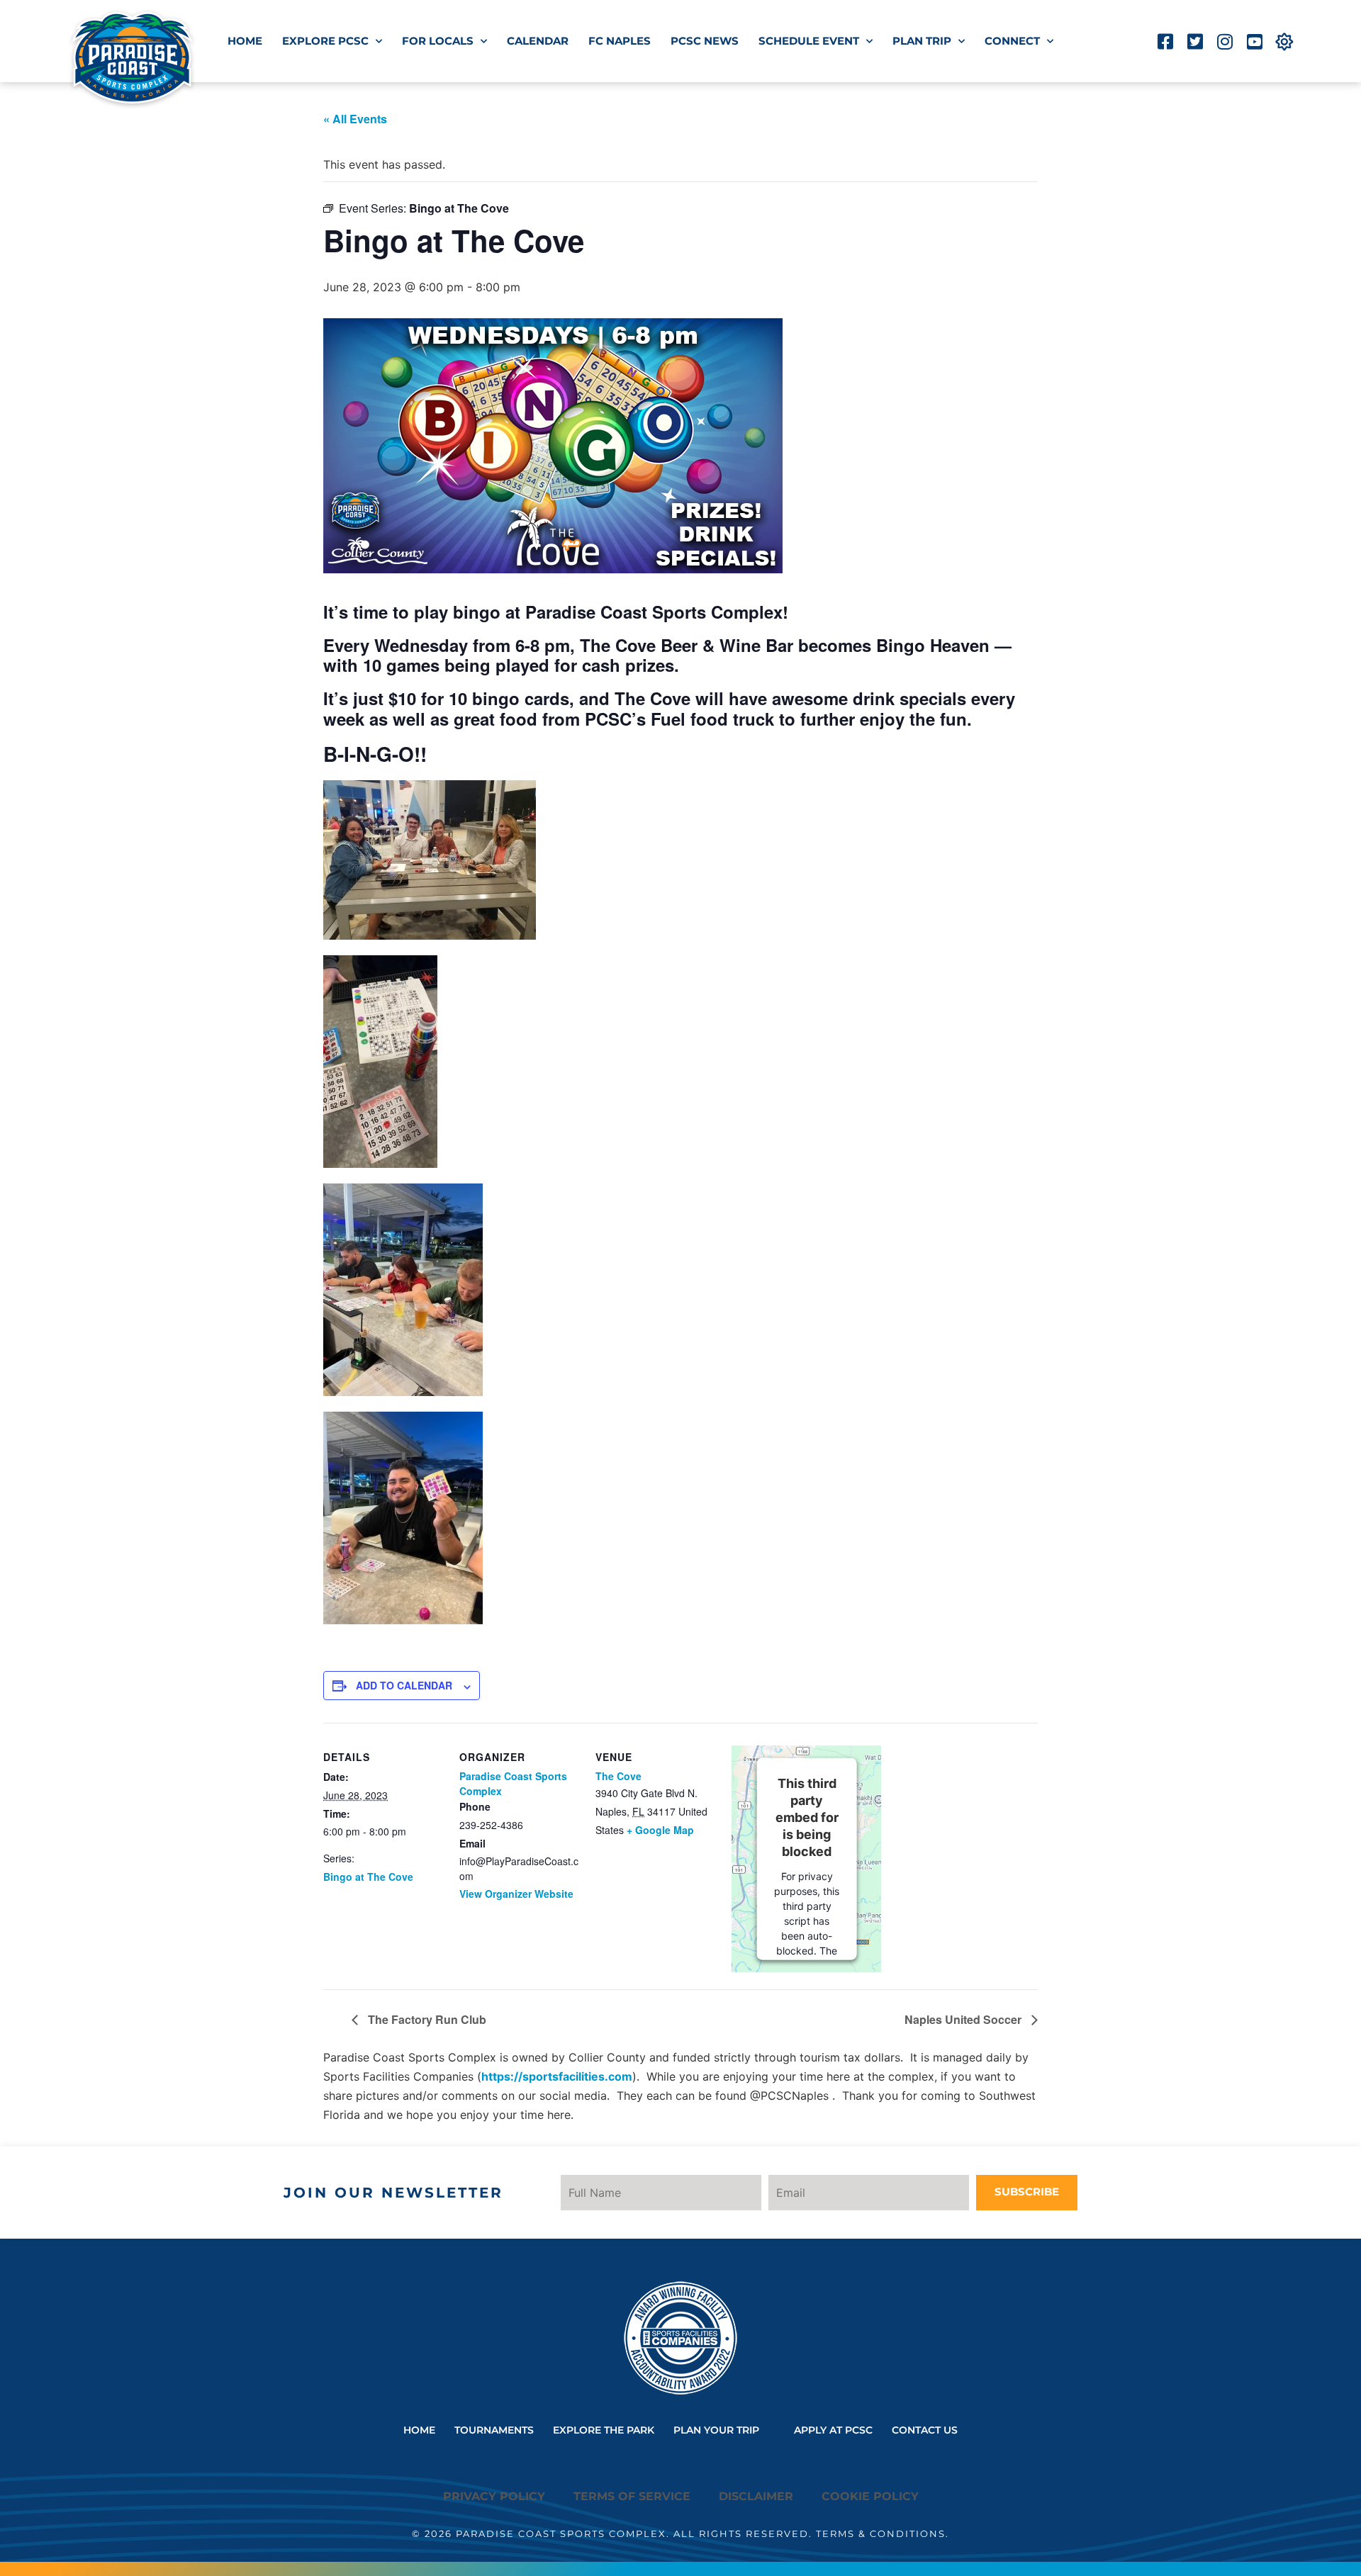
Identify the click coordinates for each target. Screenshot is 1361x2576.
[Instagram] (1225, 41)
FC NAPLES (620, 41)
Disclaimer (756, 2496)
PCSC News (705, 41)
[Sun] (1284, 41)
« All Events (355, 119)
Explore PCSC (325, 41)
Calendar (538, 41)
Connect (1012, 41)
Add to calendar (404, 1685)
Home (245, 41)
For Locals (438, 41)
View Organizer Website (516, 1894)
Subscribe (1027, 2192)
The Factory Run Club (426, 2019)
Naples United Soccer (964, 2019)
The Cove (618, 1776)
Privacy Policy (494, 2496)
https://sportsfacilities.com (557, 2076)
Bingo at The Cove (368, 1877)
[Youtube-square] (1254, 41)
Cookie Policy (870, 2496)
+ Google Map (660, 1830)
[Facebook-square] (1165, 41)
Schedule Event (809, 41)
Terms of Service (632, 2496)
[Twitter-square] (1195, 41)
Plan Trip (922, 41)
